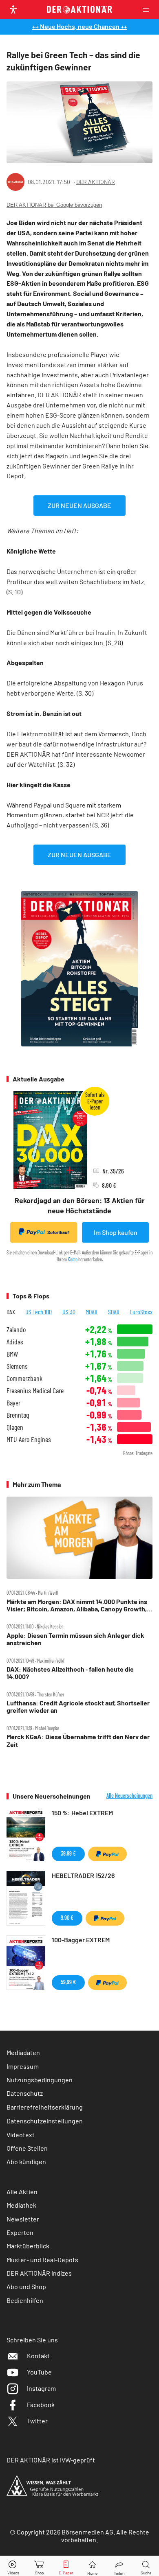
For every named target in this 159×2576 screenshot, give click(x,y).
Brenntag (18, 1415)
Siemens (17, 1366)
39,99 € (68, 1853)
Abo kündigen (26, 2161)
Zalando (16, 1330)
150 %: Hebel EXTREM (82, 1813)
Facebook (41, 2404)
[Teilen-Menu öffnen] (119, 2566)
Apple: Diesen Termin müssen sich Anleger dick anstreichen (75, 1639)
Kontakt (38, 2356)
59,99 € (68, 1982)
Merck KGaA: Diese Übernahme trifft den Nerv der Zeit (78, 1740)
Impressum (23, 2066)
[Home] (92, 2566)
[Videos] (13, 2566)
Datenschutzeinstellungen (45, 2121)
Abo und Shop (26, 2286)
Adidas (15, 1342)
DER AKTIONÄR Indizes (39, 2273)
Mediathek (21, 2205)
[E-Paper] (66, 2566)
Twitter (37, 2421)
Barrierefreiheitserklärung (45, 2107)
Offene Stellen (27, 2148)
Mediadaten (23, 2052)
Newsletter (23, 2219)
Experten (20, 2232)
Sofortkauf (58, 1232)
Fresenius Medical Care (35, 1391)
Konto (73, 1259)
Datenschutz (25, 2093)
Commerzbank (24, 1378)
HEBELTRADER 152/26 (83, 1875)
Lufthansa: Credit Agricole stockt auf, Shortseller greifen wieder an (78, 1707)
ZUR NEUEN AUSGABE (79, 505)
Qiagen (15, 1427)
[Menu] (148, 10)
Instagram (41, 2388)
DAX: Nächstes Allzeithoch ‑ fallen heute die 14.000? (70, 1673)
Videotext (21, 2135)
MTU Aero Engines (29, 1439)
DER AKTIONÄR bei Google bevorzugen (54, 205)
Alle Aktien (22, 2192)
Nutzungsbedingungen (40, 2080)
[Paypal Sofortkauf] (107, 1854)
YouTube (39, 2372)
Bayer (13, 1403)
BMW (12, 1354)
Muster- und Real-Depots (42, 2260)
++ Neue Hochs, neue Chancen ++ (80, 26)
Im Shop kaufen (116, 1232)
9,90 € (67, 1918)
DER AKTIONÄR (96, 182)
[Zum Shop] (40, 2566)
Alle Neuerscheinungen (129, 1796)
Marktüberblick (28, 2246)
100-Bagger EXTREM (81, 1940)
